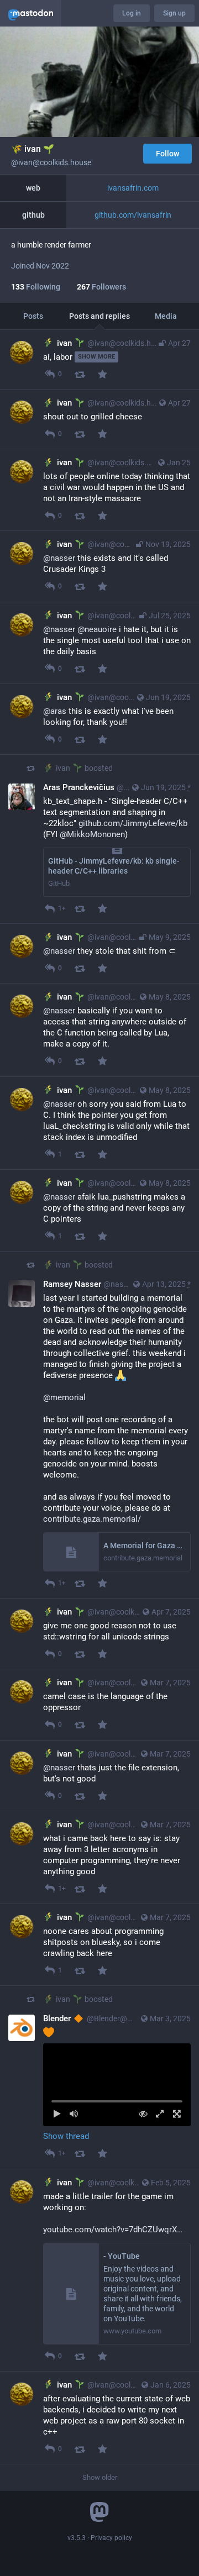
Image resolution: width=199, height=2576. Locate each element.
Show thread (66, 2136)
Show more (96, 357)
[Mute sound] (74, 2114)
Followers (101, 287)
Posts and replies (99, 316)
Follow (167, 154)
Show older (100, 2477)
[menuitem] (117, 2085)
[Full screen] (177, 2114)
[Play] (57, 2114)
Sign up (174, 13)
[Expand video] (160, 2114)
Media (166, 316)
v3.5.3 (77, 2538)
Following (36, 287)
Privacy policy (111, 2538)
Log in (132, 13)
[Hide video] (143, 2114)
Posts (33, 316)
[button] (117, 2085)
